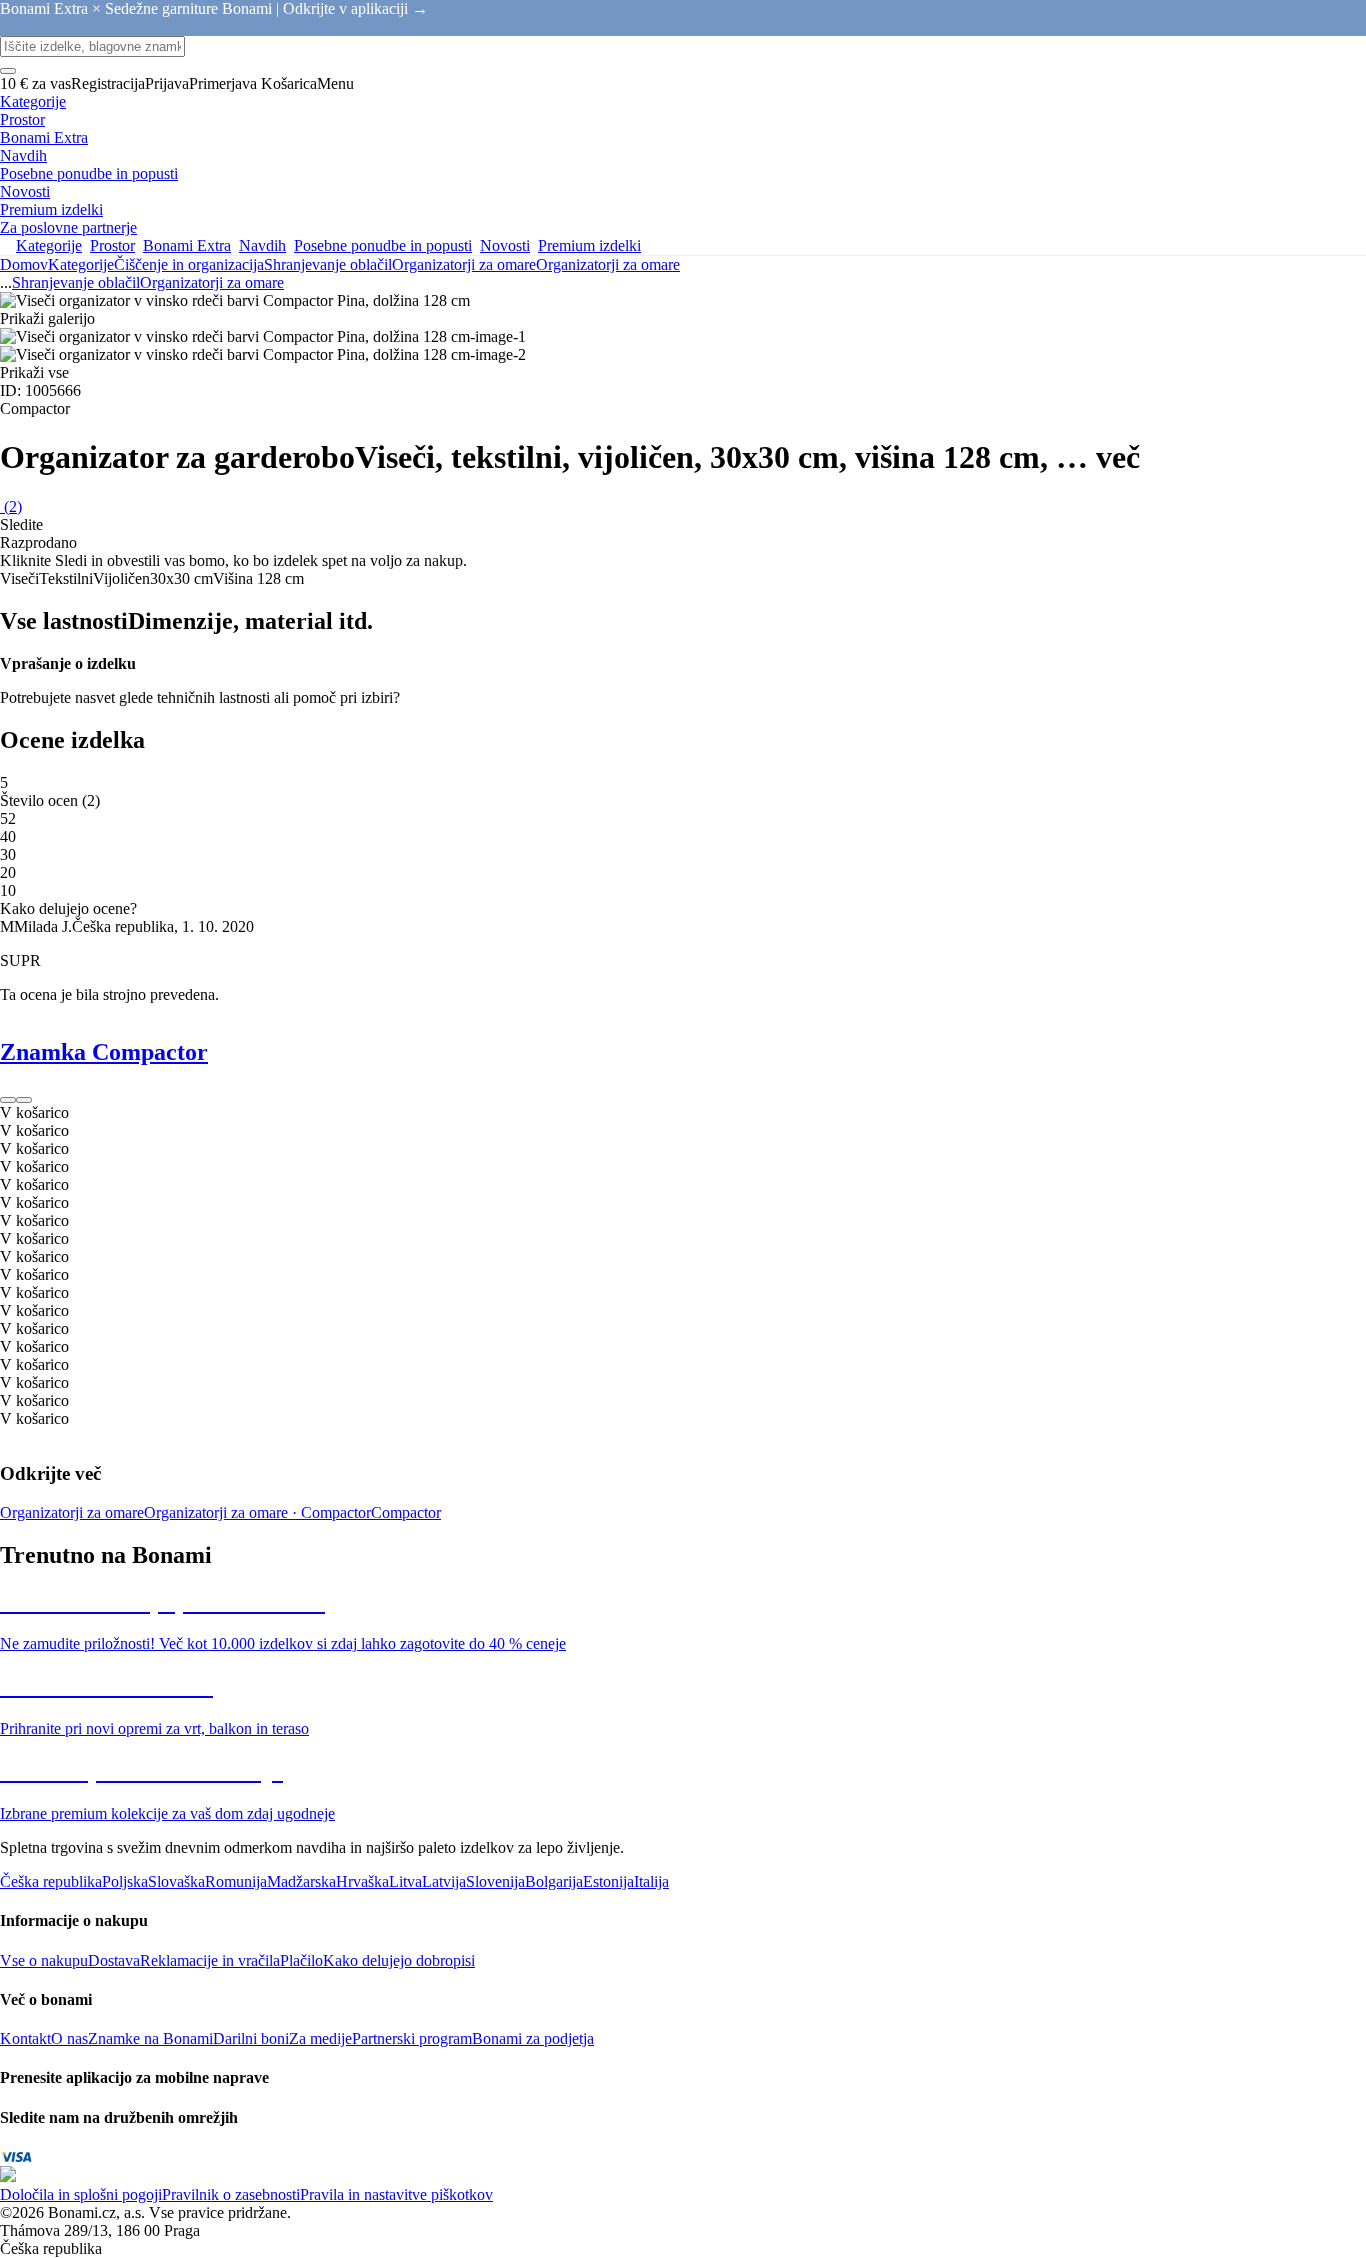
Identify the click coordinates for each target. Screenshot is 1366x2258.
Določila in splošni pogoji (81, 2194)
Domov (24, 264)
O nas (69, 2038)
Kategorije (81, 264)
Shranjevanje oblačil (328, 264)
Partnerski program (412, 2038)
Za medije (320, 2038)
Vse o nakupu (44, 1960)
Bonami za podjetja (533, 2038)
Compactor (406, 1512)
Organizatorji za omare (608, 264)
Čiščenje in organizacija (189, 264)
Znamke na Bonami (150, 2038)
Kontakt (25, 2038)
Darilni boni (251, 2038)
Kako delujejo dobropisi (399, 1960)
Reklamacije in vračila (210, 1960)
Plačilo (301, 1960)
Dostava (114, 1960)
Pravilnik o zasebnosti (231, 2194)
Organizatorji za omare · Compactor (257, 1512)
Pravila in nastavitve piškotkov (396, 2194)
